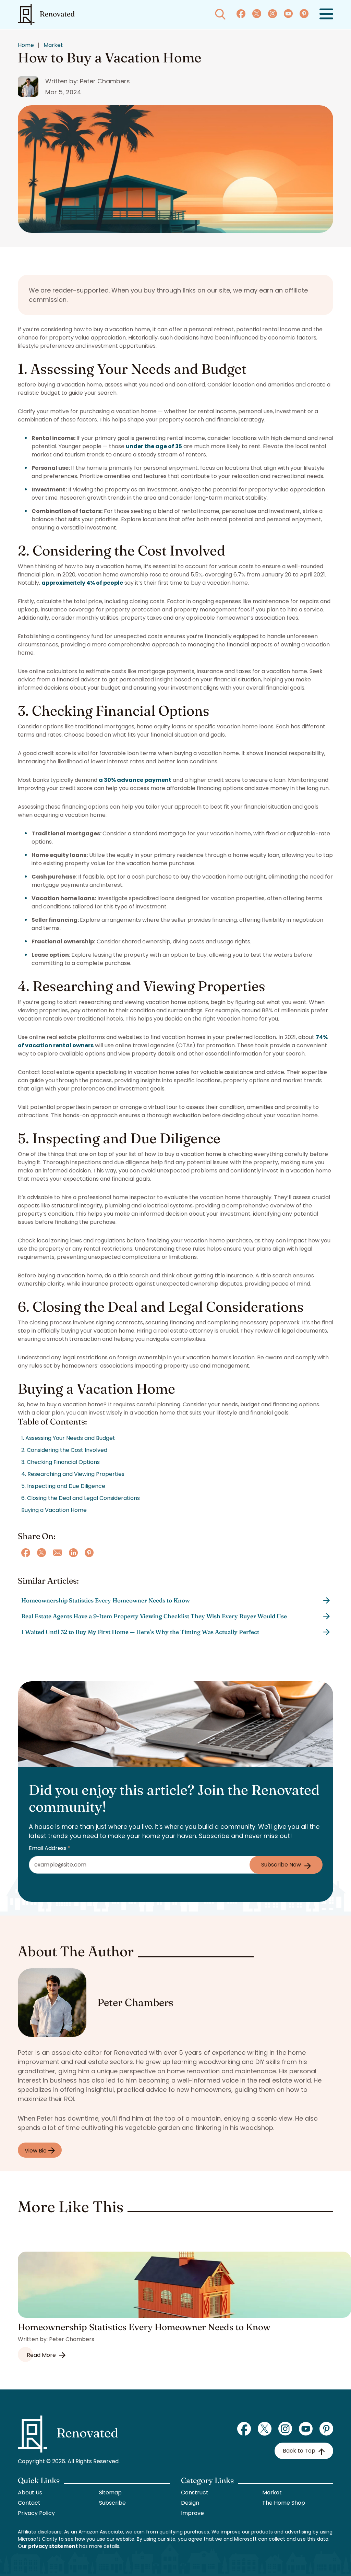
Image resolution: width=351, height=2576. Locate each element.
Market (53, 45)
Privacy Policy (36, 2513)
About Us (30, 2492)
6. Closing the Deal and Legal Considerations (81, 1498)
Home (26, 45)
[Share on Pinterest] (89, 1553)
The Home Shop (284, 2503)
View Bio (36, 2151)
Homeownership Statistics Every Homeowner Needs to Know (106, 1600)
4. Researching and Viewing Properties (73, 1474)
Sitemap (110, 2492)
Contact (29, 2503)
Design (190, 2503)
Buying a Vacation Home (54, 1510)
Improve (192, 2513)
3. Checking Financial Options (60, 1462)
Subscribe (112, 2503)
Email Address (50, 1848)
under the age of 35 (154, 446)
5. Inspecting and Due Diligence (63, 1486)
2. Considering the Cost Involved (64, 1450)
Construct (195, 2492)
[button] (326, 15)
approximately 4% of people (82, 583)
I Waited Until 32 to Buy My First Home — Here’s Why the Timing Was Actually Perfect (140, 1632)
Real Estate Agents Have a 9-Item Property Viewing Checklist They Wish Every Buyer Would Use (154, 1616)
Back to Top (299, 2451)
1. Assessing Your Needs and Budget (68, 1438)
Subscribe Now (281, 1865)
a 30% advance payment (135, 780)
